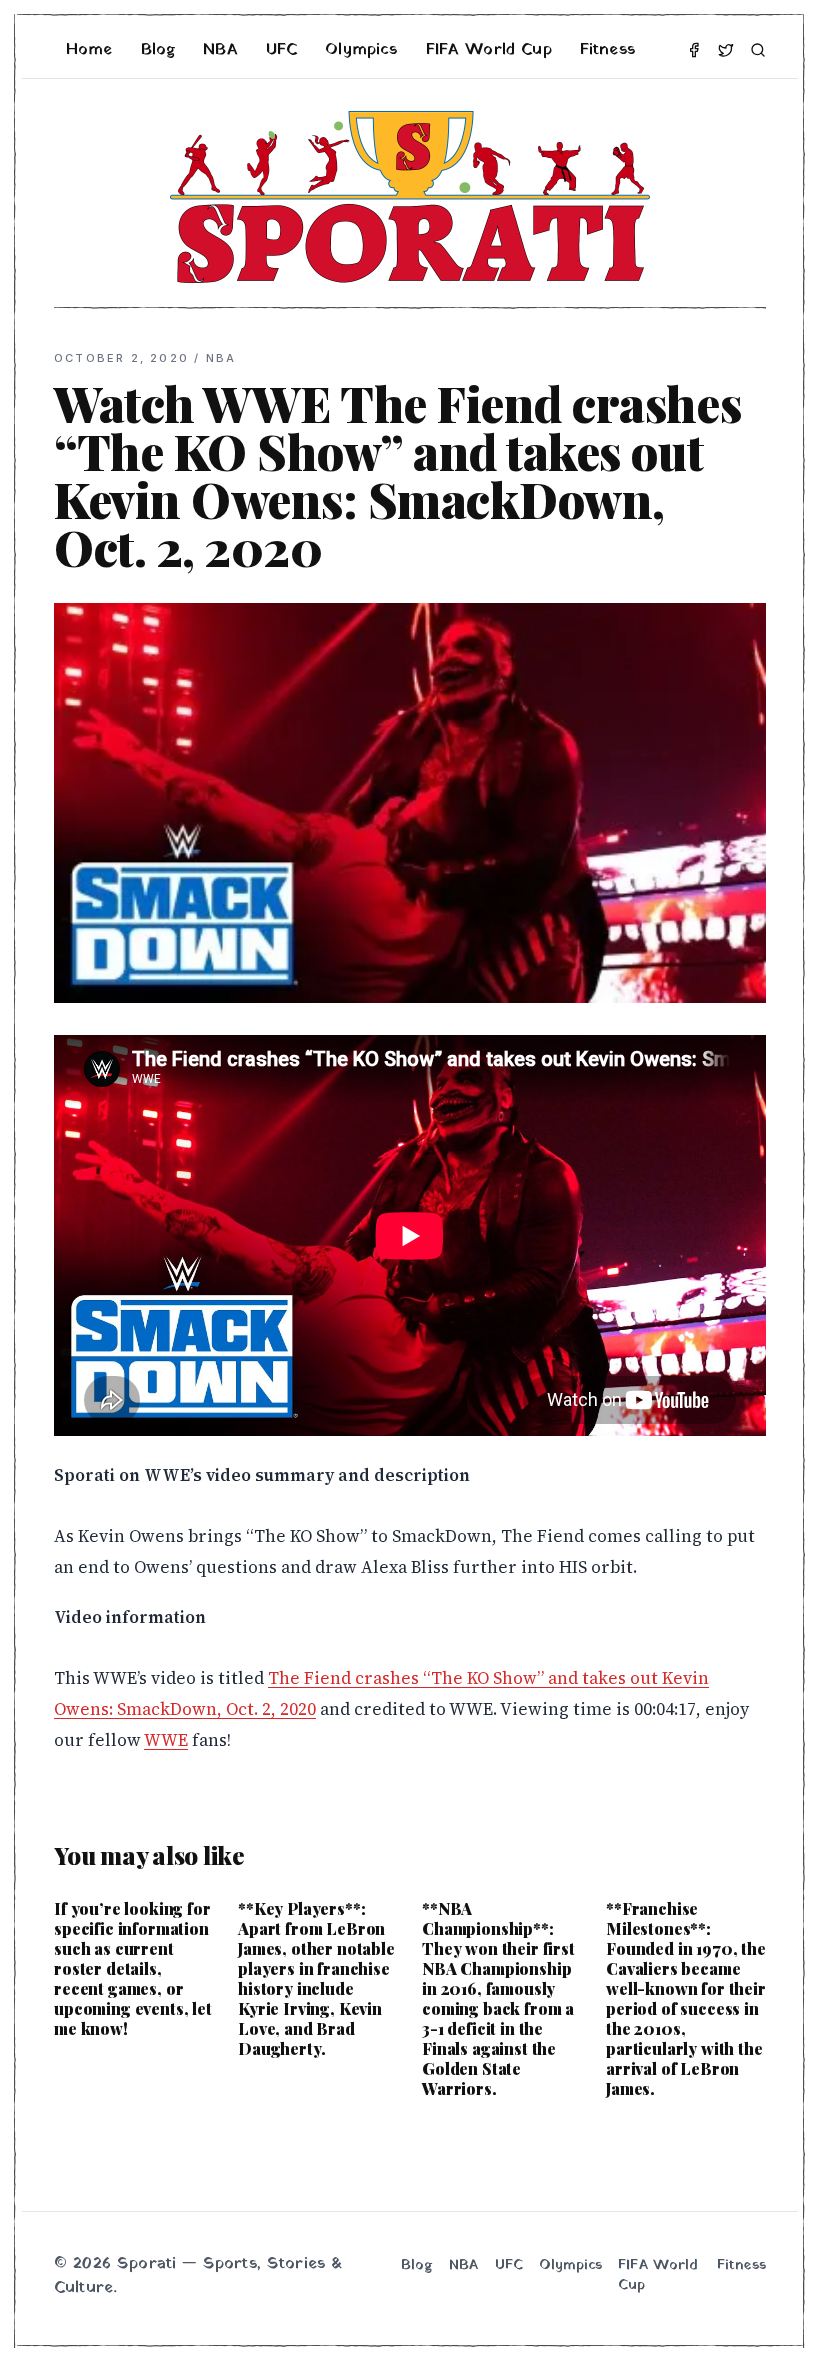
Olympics (361, 50)
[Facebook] (694, 50)
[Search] (758, 50)
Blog (158, 50)
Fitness (607, 50)
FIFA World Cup (489, 50)
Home (89, 50)
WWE (166, 1740)
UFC (281, 50)
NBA (220, 50)
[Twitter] (726, 50)
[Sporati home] (410, 197)
